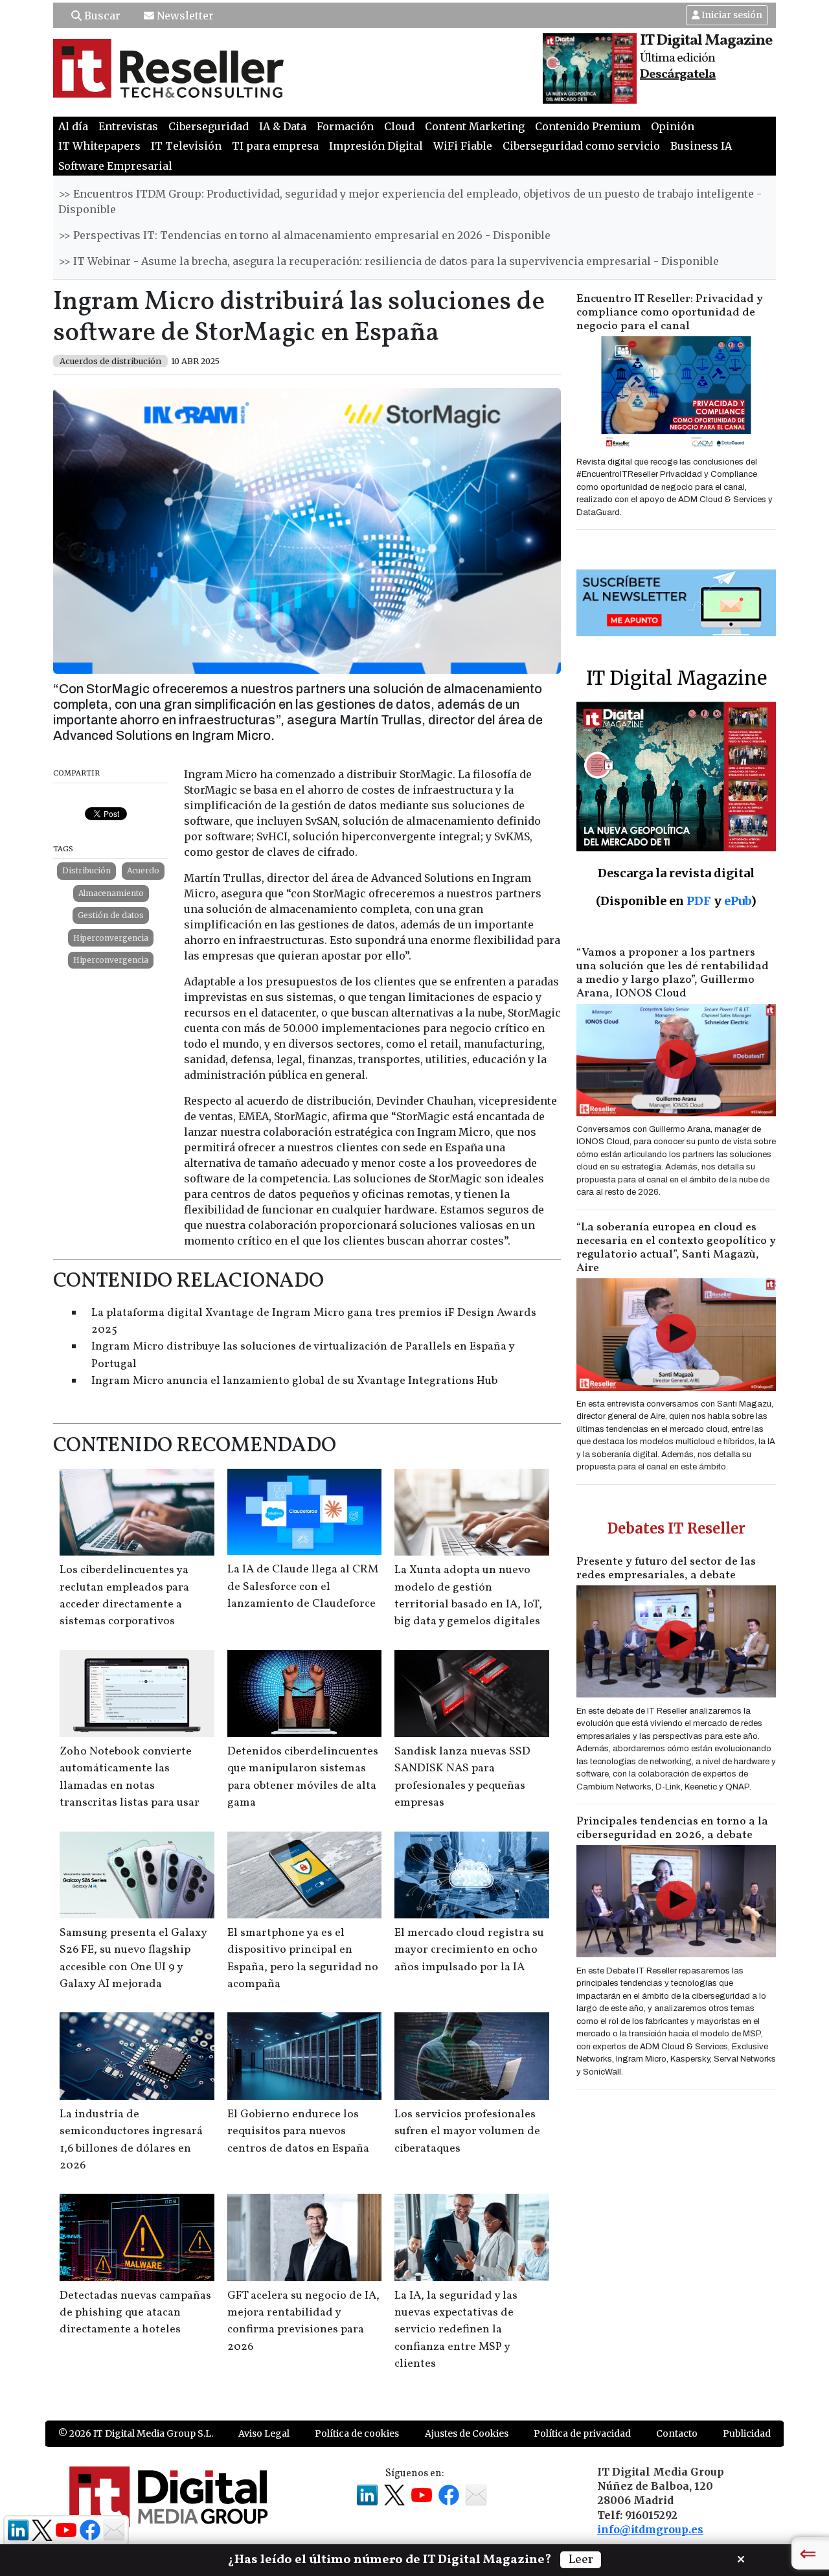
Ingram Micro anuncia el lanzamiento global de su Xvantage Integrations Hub (294, 1381)
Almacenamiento (111, 893)
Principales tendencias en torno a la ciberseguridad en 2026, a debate (672, 1828)
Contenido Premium (588, 126)
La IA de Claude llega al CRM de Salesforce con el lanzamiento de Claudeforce (303, 1587)
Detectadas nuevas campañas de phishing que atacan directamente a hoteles (135, 2313)
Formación (345, 126)
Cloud (399, 126)
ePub (737, 901)
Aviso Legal (264, 2433)
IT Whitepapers (99, 146)
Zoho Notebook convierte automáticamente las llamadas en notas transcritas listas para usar (130, 1777)
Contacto (677, 2433)
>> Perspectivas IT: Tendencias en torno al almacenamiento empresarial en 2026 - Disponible (304, 235)
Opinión (673, 126)
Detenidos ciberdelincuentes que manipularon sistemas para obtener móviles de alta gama (303, 1777)
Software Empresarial (115, 166)
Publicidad (747, 2433)
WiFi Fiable (463, 146)
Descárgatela (678, 75)
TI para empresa (275, 146)
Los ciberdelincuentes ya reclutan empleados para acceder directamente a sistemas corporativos (124, 1596)
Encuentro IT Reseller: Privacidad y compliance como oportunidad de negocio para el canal (670, 313)
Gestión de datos (111, 915)
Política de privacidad (582, 2433)
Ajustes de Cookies (467, 2433)
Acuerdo (143, 870)
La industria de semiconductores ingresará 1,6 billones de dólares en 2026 (131, 2140)
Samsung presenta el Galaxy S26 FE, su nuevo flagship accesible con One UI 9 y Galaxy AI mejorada (133, 1959)
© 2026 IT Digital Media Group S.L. (136, 2433)
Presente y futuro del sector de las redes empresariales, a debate (666, 1569)
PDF (699, 901)
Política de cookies (357, 2433)
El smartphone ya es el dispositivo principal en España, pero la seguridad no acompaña (303, 1959)
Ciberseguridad (209, 126)
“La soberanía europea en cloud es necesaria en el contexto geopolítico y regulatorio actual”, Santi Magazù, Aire (676, 1248)
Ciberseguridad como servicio (581, 146)
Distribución (86, 870)
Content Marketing (475, 126)
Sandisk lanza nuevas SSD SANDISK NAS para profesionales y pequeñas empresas (462, 1777)
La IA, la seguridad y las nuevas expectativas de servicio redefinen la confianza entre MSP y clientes (456, 2330)
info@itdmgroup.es (650, 2529)
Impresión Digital (376, 146)
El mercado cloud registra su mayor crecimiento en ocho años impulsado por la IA (469, 1950)
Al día (73, 126)
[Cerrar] (741, 2558)
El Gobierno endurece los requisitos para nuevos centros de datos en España (298, 2132)
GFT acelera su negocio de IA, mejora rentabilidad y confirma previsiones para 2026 (303, 2321)
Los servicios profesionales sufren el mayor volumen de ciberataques (467, 2132)
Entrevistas (128, 126)
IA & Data (283, 126)
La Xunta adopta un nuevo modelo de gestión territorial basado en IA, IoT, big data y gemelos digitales (468, 1596)
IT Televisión (186, 146)
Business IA (701, 146)
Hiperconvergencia (111, 938)
